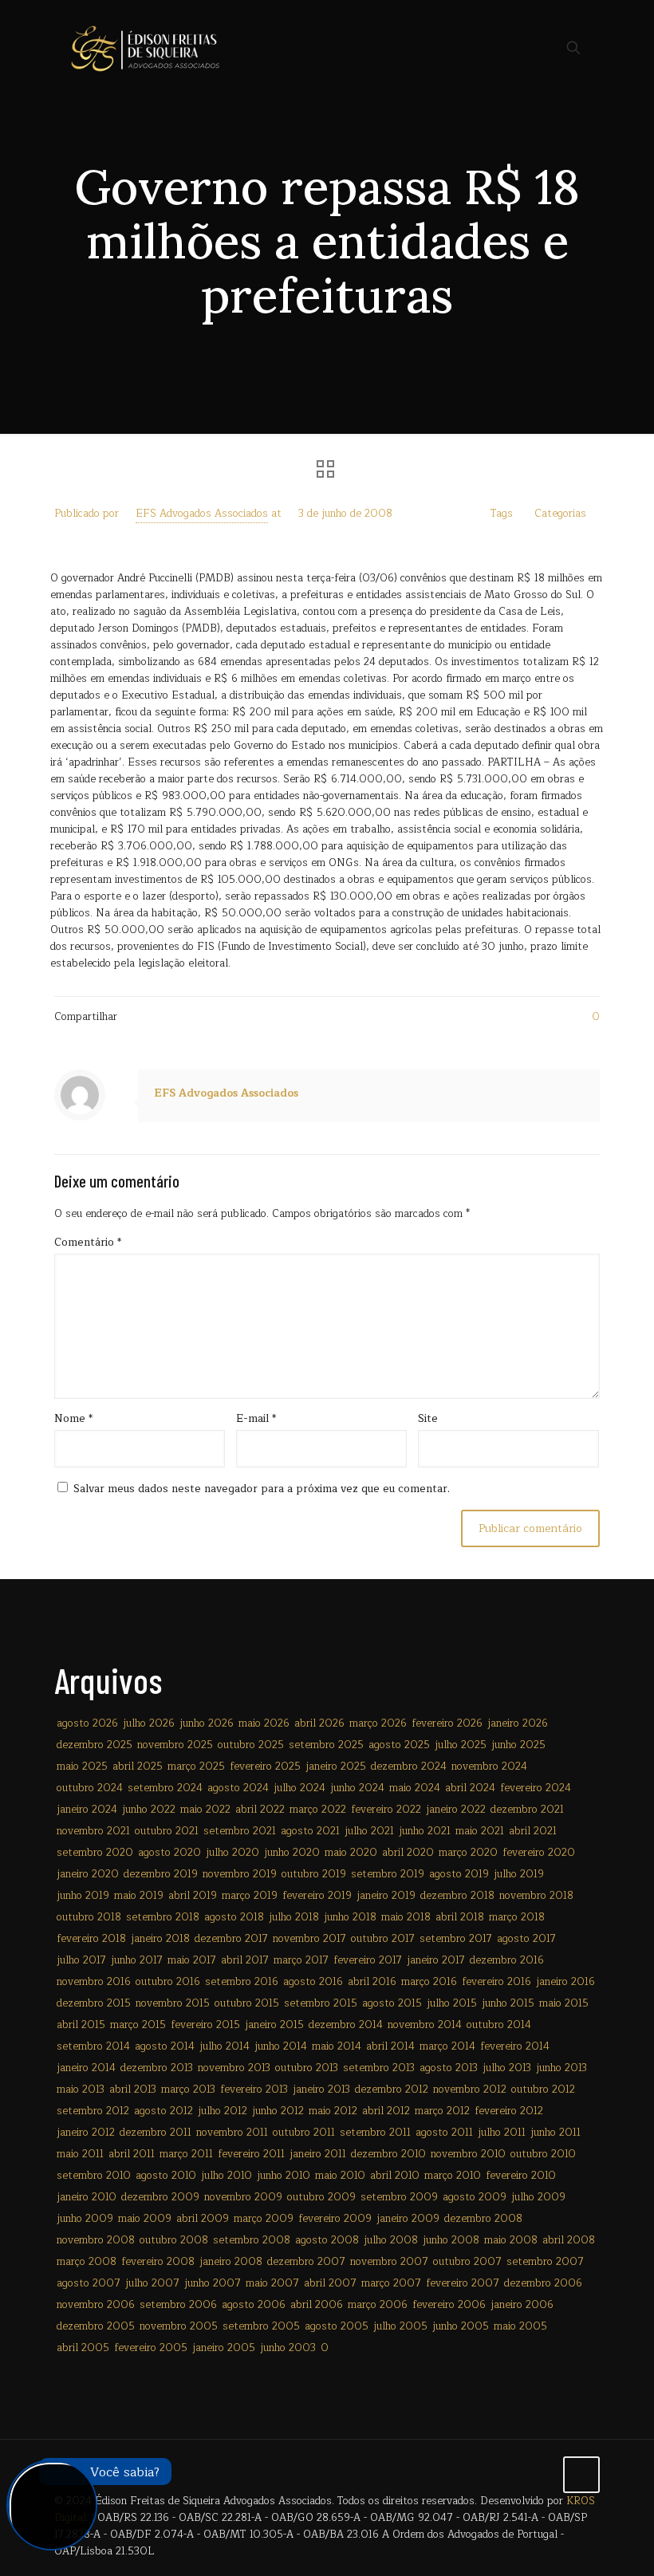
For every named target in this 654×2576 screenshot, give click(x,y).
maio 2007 (272, 2283)
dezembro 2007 (306, 2262)
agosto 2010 (166, 2176)
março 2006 (378, 2305)
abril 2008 (569, 2240)
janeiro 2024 (87, 1810)
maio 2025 (82, 1767)
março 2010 (453, 2176)
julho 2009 (538, 2197)
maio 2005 (520, 2326)
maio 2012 (333, 2111)
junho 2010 (284, 2176)
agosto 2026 (87, 1723)
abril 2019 (193, 1896)
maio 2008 (511, 2240)
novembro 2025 (175, 1745)
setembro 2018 (163, 1917)
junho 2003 (288, 2348)
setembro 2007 (545, 2262)
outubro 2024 (90, 1788)
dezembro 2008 (483, 2219)
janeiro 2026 (518, 1723)
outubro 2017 (383, 1939)
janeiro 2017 (436, 1960)
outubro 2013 (307, 2068)
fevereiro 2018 (91, 1939)
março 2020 (468, 1853)
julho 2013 (507, 2068)
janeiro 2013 (321, 2090)
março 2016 (429, 1982)
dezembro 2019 (161, 1874)
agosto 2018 (234, 1917)
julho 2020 (232, 1853)
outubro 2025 (251, 1745)
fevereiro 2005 (151, 2348)
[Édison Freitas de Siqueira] (145, 48)
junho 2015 (508, 2003)
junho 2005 (461, 2326)
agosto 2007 (89, 2283)
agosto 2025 (399, 1745)
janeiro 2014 (86, 2068)
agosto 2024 (238, 1788)
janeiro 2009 (408, 2219)
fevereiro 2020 (539, 1853)
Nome (73, 1419)
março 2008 (87, 2262)
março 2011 (186, 2154)
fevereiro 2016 (496, 1982)
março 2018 (517, 1917)
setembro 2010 (94, 2176)
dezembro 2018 (457, 1896)
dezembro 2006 (543, 2283)
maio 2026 (264, 1723)
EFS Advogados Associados (202, 514)
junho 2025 (518, 1745)
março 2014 (447, 2046)
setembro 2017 (456, 1939)
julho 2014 (225, 2046)
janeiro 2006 (522, 2305)
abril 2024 (470, 1788)
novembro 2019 (240, 1874)
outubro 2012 (543, 2090)
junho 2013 (561, 2068)
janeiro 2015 (274, 2025)
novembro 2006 (96, 2305)
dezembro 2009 (160, 2197)
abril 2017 (245, 1960)
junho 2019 (83, 1896)
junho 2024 (357, 1788)
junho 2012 (278, 2111)
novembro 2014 (425, 2025)
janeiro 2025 (336, 1767)
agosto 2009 (475, 2197)
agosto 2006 (254, 2305)
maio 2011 (80, 2154)
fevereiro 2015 (205, 2025)
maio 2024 (415, 1788)
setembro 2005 (261, 2326)
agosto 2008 (327, 2240)
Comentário (88, 1243)
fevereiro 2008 (158, 2262)
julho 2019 (519, 1874)
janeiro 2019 (386, 1896)
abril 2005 (83, 2348)
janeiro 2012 (86, 2133)
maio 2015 (564, 2003)
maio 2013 (81, 2090)
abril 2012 (386, 2111)
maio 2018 (406, 1917)
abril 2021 (533, 1831)
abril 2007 (330, 2283)
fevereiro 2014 (515, 2046)
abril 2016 (372, 1982)
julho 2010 (227, 2176)
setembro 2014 (93, 2046)
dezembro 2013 (157, 2068)
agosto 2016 (313, 1982)
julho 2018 (294, 1917)
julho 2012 (223, 2111)
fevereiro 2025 (265, 1767)
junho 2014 (281, 2046)
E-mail (256, 1419)
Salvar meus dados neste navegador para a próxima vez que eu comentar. (262, 1489)
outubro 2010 (543, 2154)
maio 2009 (145, 2219)
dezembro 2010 (388, 2154)
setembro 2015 (321, 2003)
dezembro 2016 (507, 1960)
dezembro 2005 (96, 2326)
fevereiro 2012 (509, 2111)
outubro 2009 (321, 2197)
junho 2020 (292, 1853)
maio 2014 (337, 2046)
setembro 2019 (388, 1874)
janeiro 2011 (318, 2154)
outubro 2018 (89, 1917)
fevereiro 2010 (521, 2176)
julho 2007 (152, 2283)
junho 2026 (207, 1723)
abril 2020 (408, 1853)
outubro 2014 (499, 2025)
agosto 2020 (169, 1853)
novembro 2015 (173, 2003)
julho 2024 (299, 1788)
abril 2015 (81, 2025)
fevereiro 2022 (386, 1810)
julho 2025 (461, 1745)
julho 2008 (391, 2240)
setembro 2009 (399, 2197)
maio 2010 (340, 2176)
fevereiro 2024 (536, 1788)
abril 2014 (390, 2046)
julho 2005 (400, 2326)
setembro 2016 (242, 1982)
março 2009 (264, 2219)
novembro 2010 (468, 2154)
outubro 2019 (314, 1874)
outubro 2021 (167, 1831)
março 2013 (188, 2090)
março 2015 (138, 2025)
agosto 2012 (163, 2111)
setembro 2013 (379, 2068)
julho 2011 (502, 2133)
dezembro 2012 (392, 2090)
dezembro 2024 (409, 1767)
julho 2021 (369, 1831)
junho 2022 (149, 1810)
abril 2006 (317, 2305)
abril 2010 (395, 2176)
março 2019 (250, 1896)
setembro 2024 (165, 1788)
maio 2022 (205, 1810)
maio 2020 (351, 1853)
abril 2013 (133, 2090)
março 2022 (318, 1810)
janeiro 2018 (160, 1939)
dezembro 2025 (95, 1745)
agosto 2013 (449, 2068)
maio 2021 (480, 1831)
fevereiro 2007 (463, 2283)
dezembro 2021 (527, 1810)
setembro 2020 (95, 1853)
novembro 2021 (93, 1831)
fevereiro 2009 (335, 2219)
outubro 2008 (174, 2240)
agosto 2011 (444, 2133)
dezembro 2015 (94, 2003)
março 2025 (196, 1767)
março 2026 (378, 1723)
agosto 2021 (310, 1831)
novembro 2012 (470, 2090)
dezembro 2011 (156, 2133)
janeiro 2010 (87, 2197)
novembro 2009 (243, 2197)
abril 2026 (319, 1723)
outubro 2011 (304, 2133)
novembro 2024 (489, 1767)
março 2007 (391, 2283)
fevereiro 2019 (317, 1896)
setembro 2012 (93, 2111)
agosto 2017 (526, 1939)
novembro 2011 (232, 2133)
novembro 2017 (309, 1939)
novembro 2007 (389, 2262)
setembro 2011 (375, 2133)
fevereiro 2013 (254, 2090)
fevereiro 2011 (251, 2154)
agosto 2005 (337, 2326)
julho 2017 (81, 1960)
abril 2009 (203, 2219)
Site (428, 1419)
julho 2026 (149, 1723)
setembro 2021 (240, 1831)
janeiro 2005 (224, 2348)
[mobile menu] (518, 48)
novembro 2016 (94, 1982)
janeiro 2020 (88, 1874)
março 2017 (301, 1960)
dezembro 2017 (231, 1939)
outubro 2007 (467, 2262)
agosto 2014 (165, 2046)
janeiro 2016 (565, 1982)
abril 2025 (138, 1767)
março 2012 (442, 2111)
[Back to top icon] (581, 2475)
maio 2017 (192, 1960)
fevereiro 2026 (447, 1723)
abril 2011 (132, 2154)
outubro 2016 (168, 1982)
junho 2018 (350, 1917)
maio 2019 (139, 1896)
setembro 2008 (252, 2240)
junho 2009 (85, 2219)
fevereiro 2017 (368, 1960)
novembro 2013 (234, 2068)
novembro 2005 (179, 2326)
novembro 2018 (536, 1896)
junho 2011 (556, 2133)
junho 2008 (451, 2240)
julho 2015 (452, 2003)
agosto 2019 (459, 1874)
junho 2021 (425, 1831)
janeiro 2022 (456, 1810)
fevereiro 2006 (449, 2305)
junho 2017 (137, 1960)
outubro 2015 (247, 2003)
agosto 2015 (392, 2003)
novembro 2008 (96, 2240)
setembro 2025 (326, 1745)
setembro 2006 (178, 2305)
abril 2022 (260, 1810)
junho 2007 (213, 2283)
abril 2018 (460, 1917)
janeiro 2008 (231, 2262)
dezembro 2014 (346, 2025)
